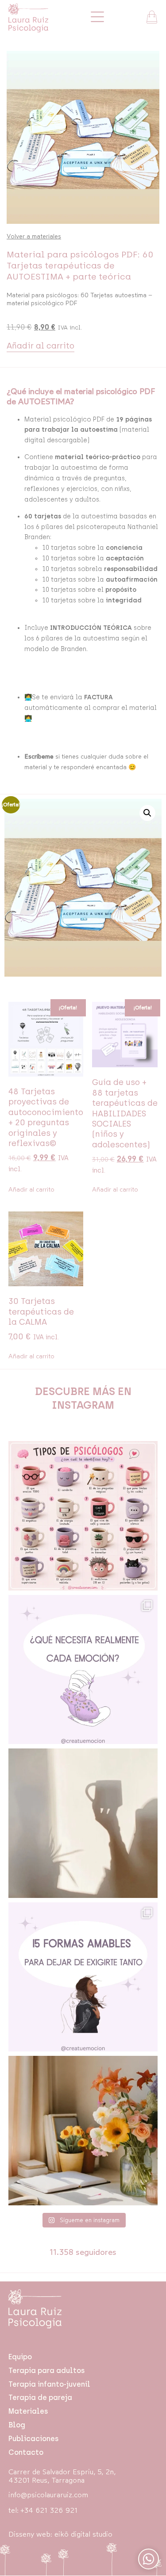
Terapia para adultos (46, 2371)
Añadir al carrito (41, 346)
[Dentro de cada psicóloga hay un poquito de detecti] (83, 1516)
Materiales (28, 2411)
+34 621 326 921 (49, 2510)
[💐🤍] (83, 2131)
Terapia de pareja (40, 2398)
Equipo (20, 2357)
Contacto (26, 2452)
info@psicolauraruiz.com (48, 2495)
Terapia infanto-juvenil (49, 2384)
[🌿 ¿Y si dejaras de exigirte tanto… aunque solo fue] (83, 1977)
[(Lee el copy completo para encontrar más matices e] (83, 1670)
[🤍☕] (83, 1823)
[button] (147, 813)
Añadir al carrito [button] (31, 1190)
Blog (17, 2425)
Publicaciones (33, 2439)
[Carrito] (152, 17)
